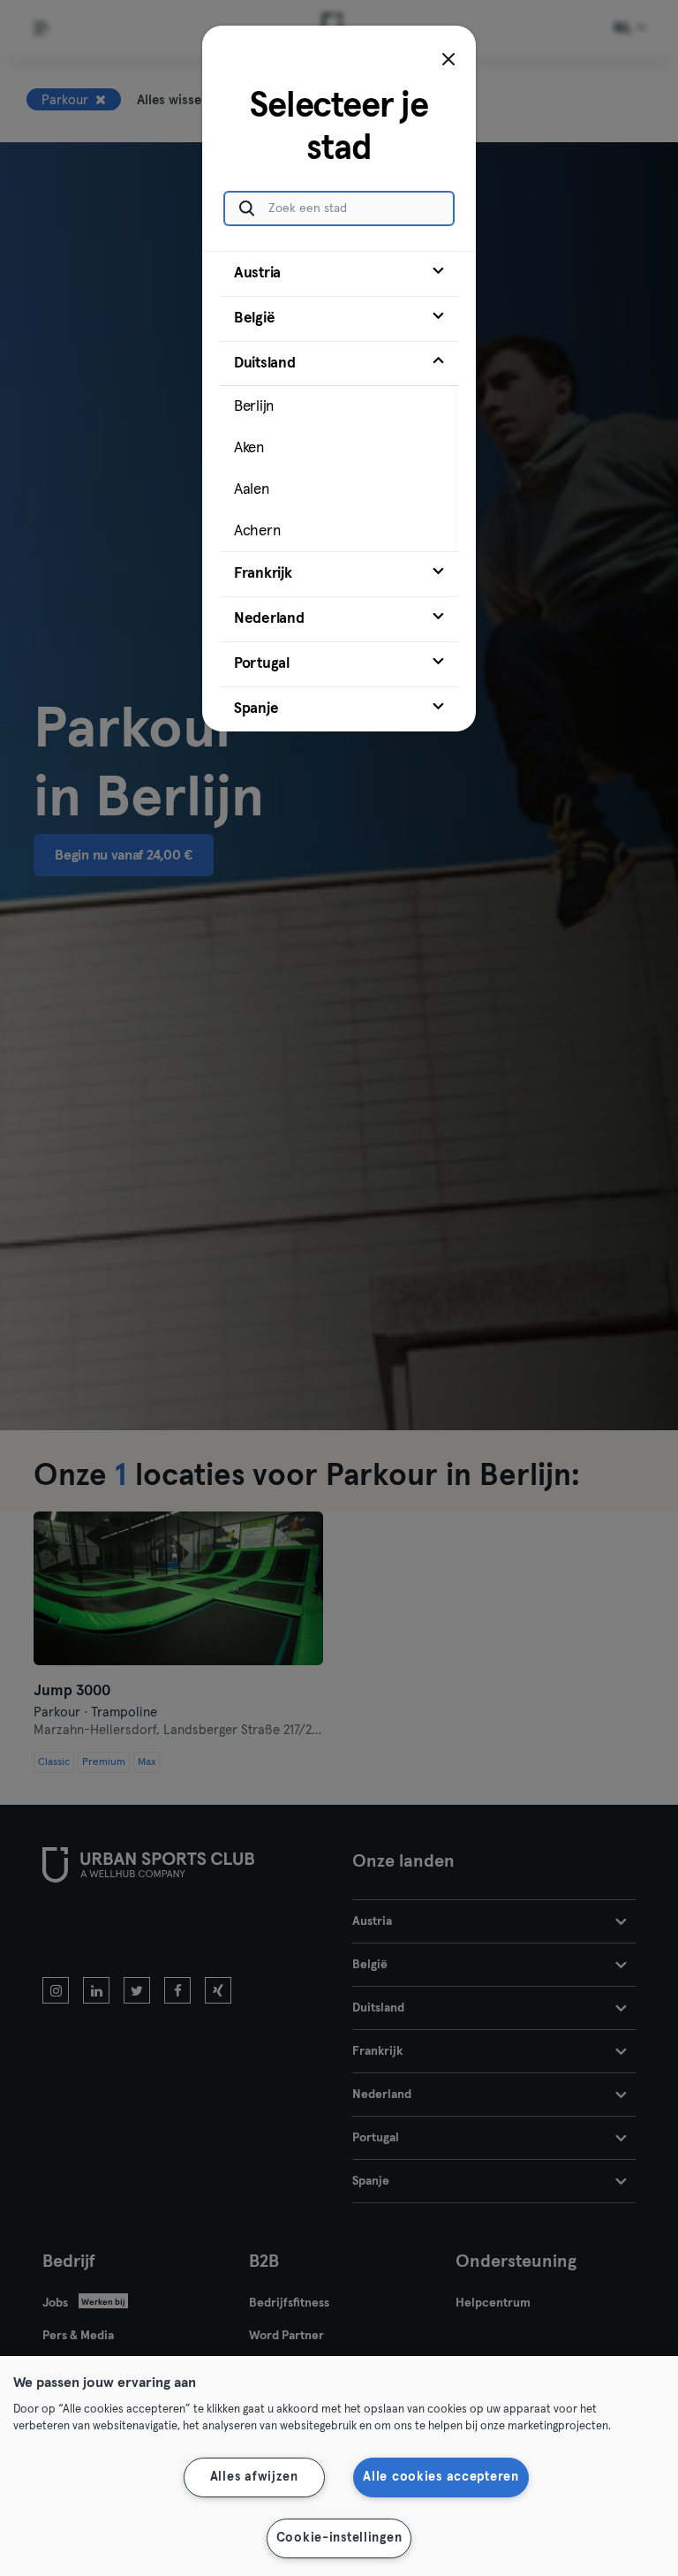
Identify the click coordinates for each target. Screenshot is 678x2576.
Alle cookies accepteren (441, 2477)
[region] (339, 2466)
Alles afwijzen (254, 2477)
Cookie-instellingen (339, 2538)
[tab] (339, 274)
